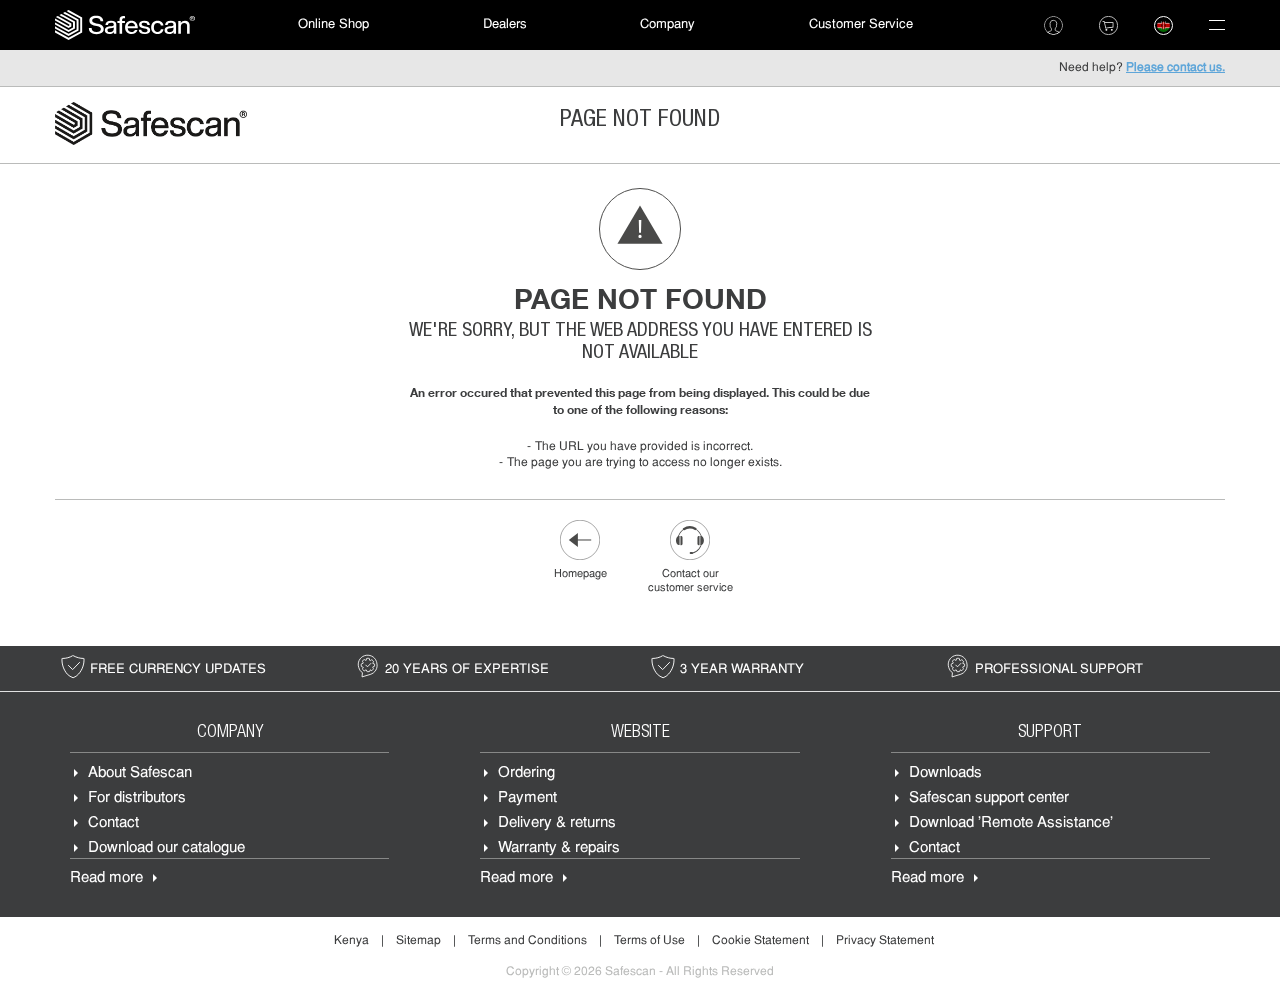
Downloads (945, 773)
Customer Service (861, 24)
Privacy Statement (885, 941)
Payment (527, 798)
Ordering (526, 773)
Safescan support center (989, 798)
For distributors (137, 798)
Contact (113, 823)
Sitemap (418, 941)
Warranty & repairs (559, 848)
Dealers (505, 24)
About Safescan (140, 773)
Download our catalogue (166, 848)
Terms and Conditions (527, 941)
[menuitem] (125, 25)
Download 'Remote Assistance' (1011, 823)
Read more (106, 878)
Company (667, 24)
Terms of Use (649, 941)
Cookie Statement (760, 941)
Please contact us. (1175, 68)
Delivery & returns (557, 823)
